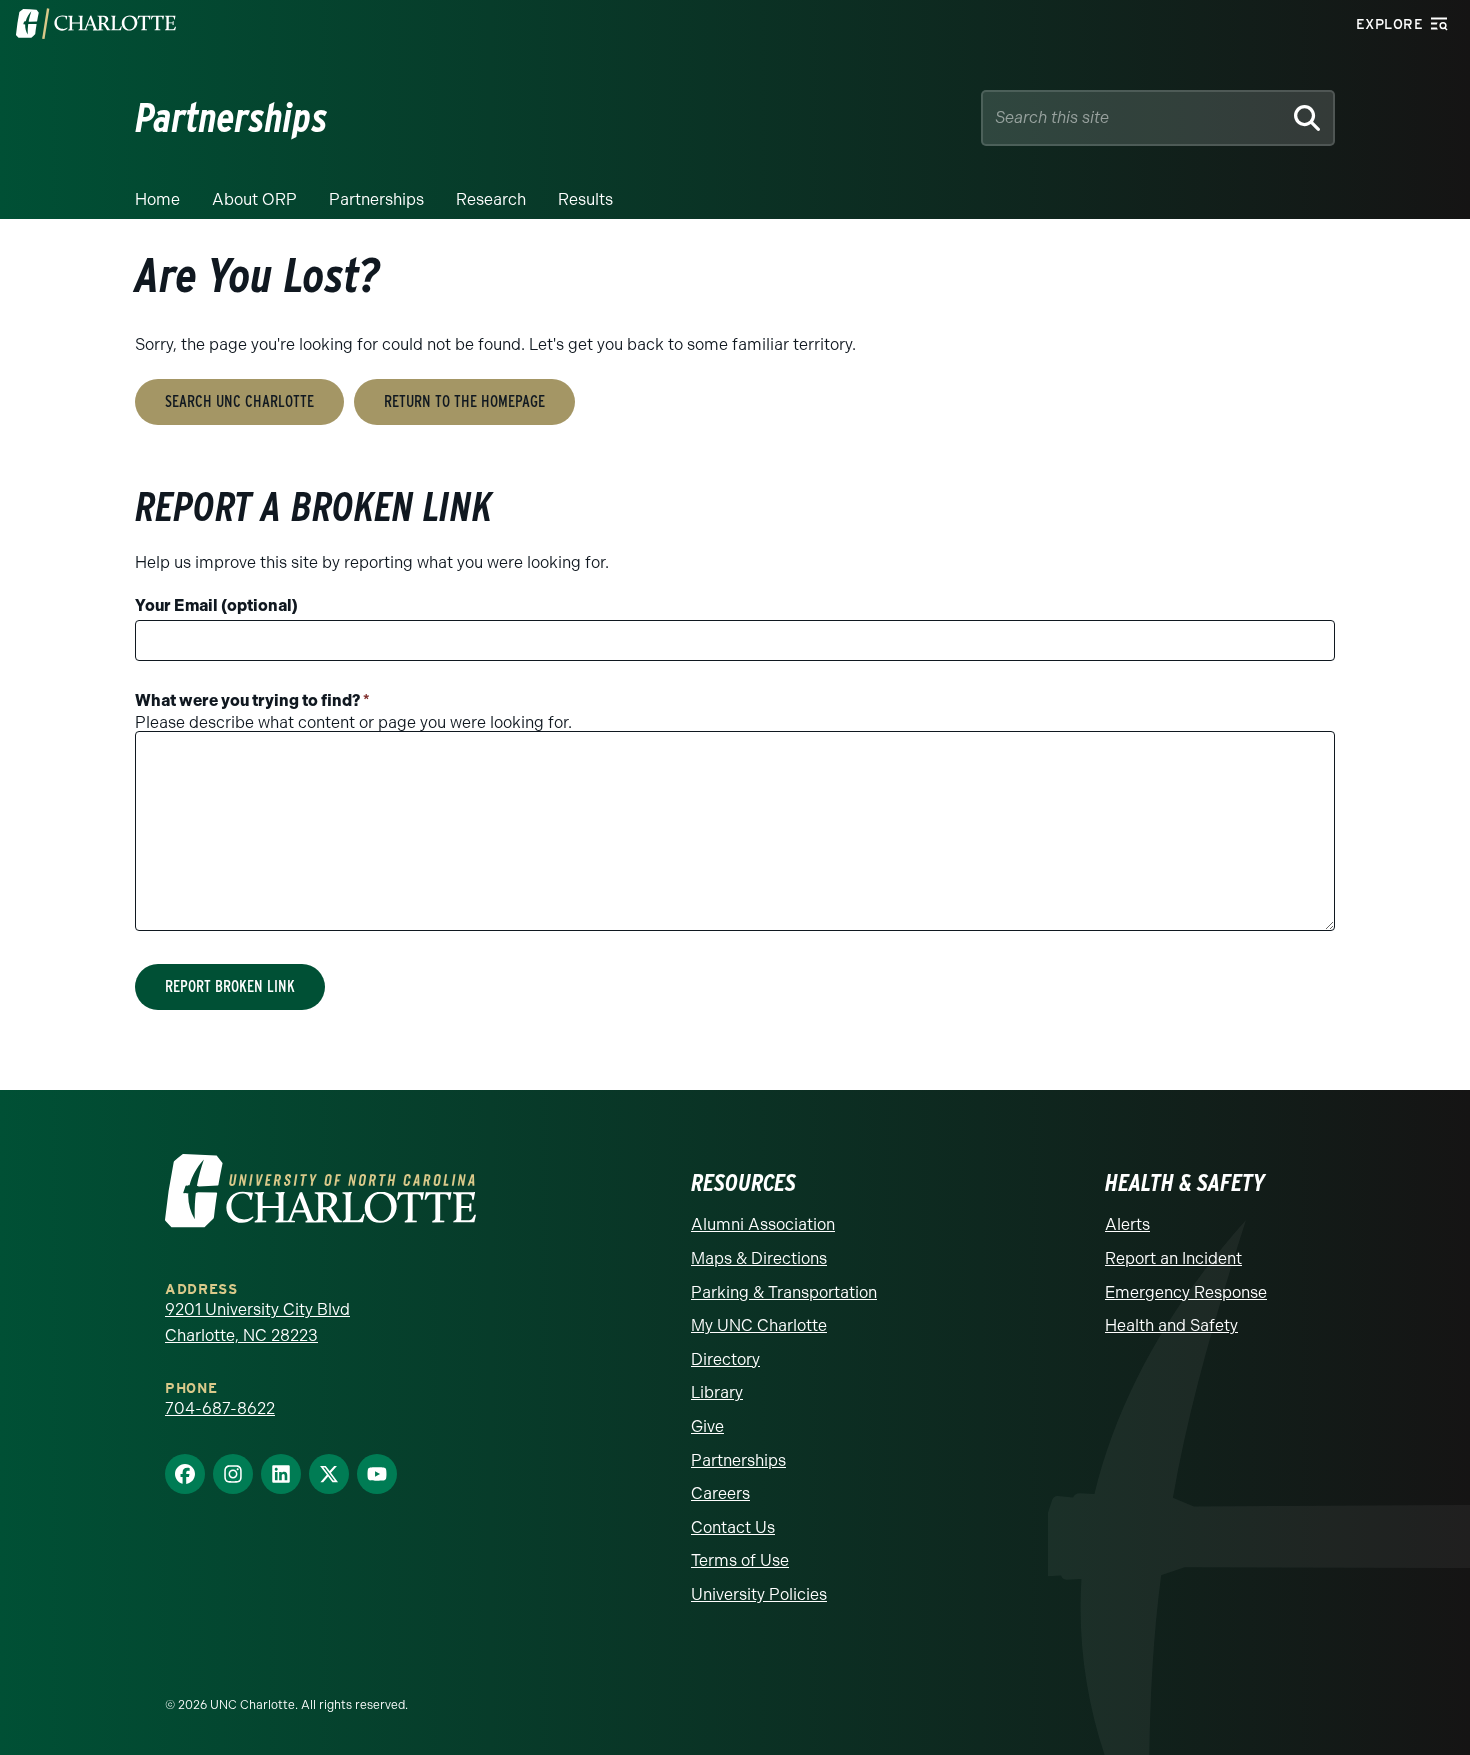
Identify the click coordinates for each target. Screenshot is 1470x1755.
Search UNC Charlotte (239, 401)
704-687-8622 (220, 1408)
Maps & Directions (759, 1258)
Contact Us (733, 1527)
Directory (725, 1359)
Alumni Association (763, 1224)
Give (707, 1426)
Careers (720, 1493)
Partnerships (376, 199)
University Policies (759, 1594)
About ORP (254, 199)
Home (157, 199)
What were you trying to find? (252, 700)
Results (585, 199)
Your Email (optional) (216, 605)
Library (717, 1392)
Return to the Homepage (464, 401)
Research (491, 199)
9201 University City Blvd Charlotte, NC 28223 (257, 1322)
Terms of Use (740, 1560)
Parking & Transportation (784, 1292)
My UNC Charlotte (759, 1325)
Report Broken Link (230, 986)
